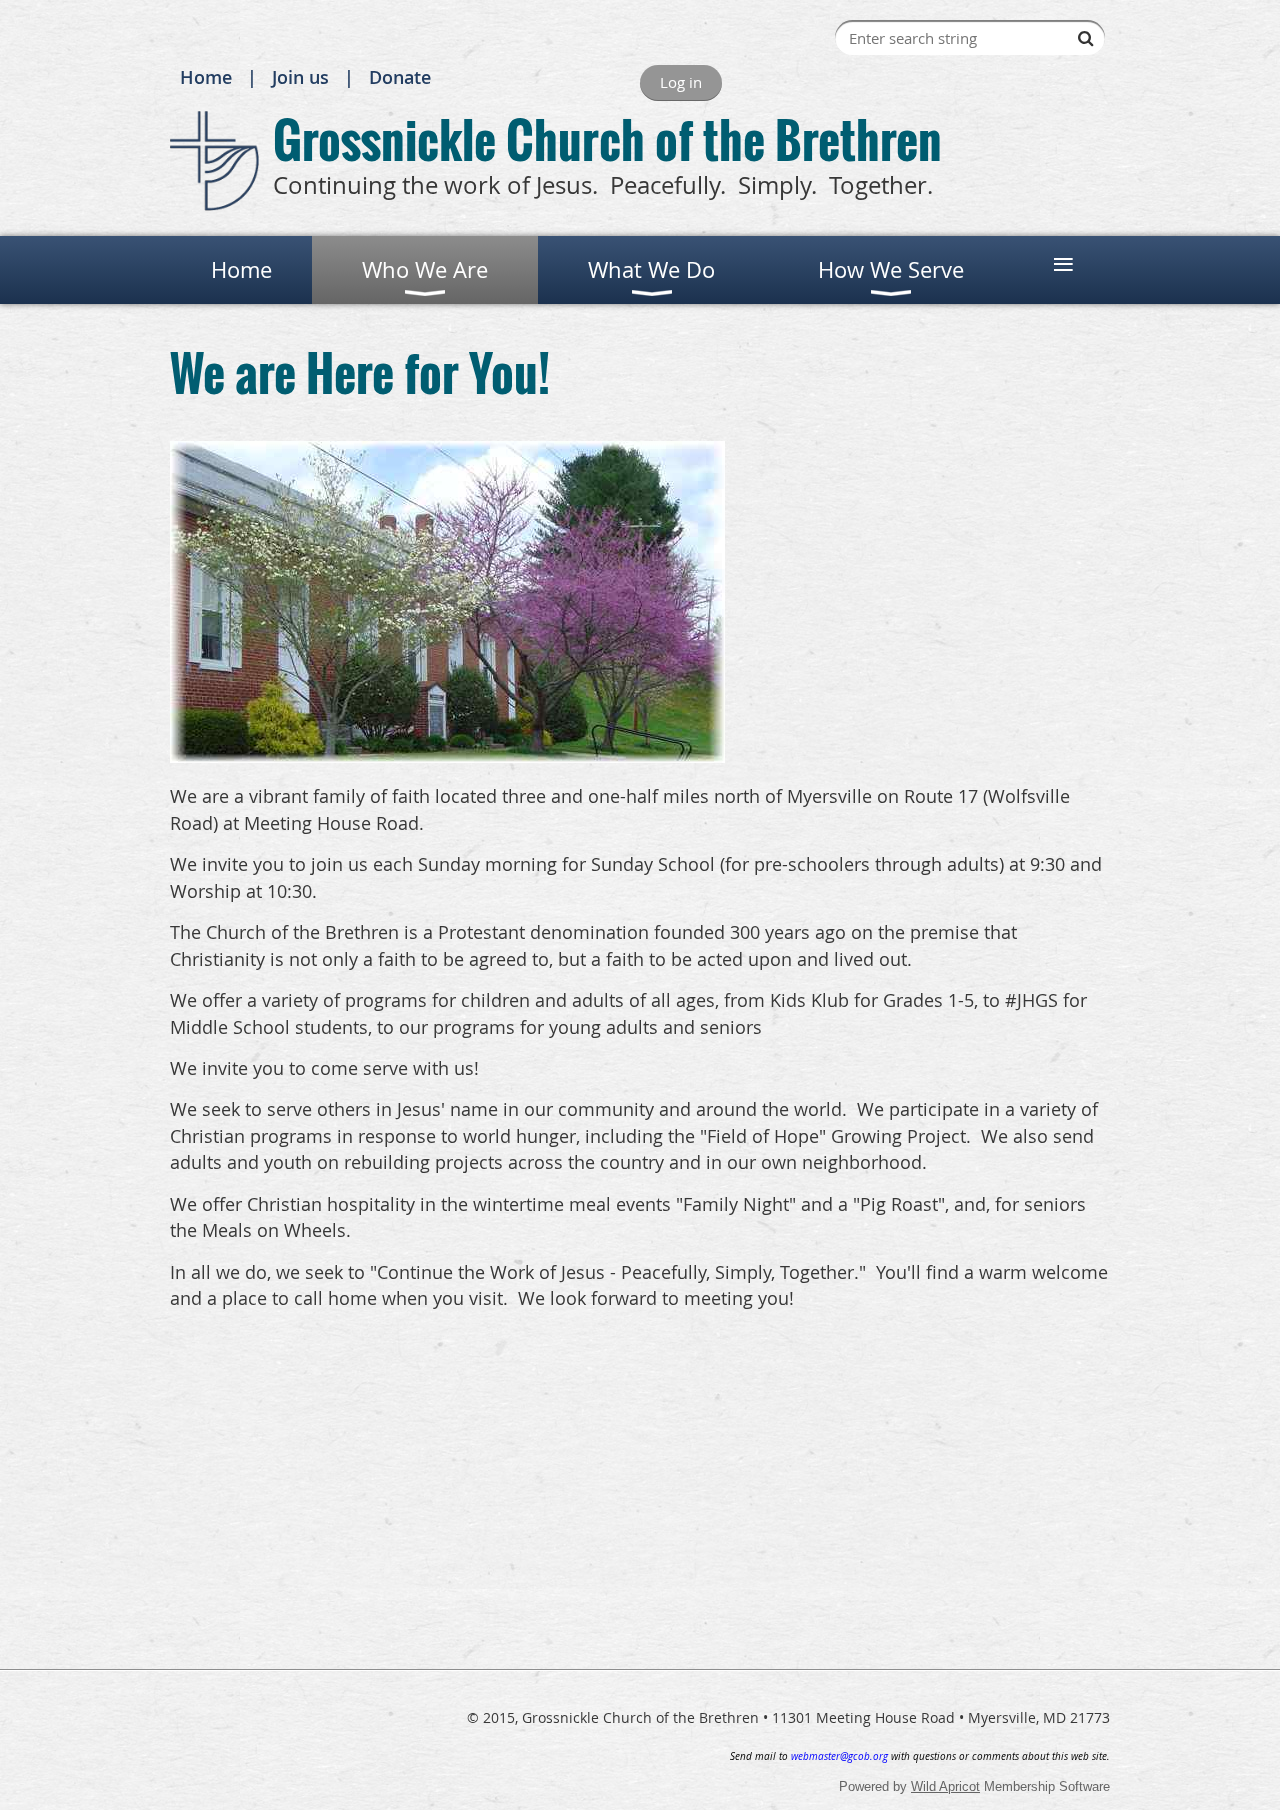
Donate (400, 77)
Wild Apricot (945, 1786)
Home (206, 77)
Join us (300, 77)
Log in (681, 82)
